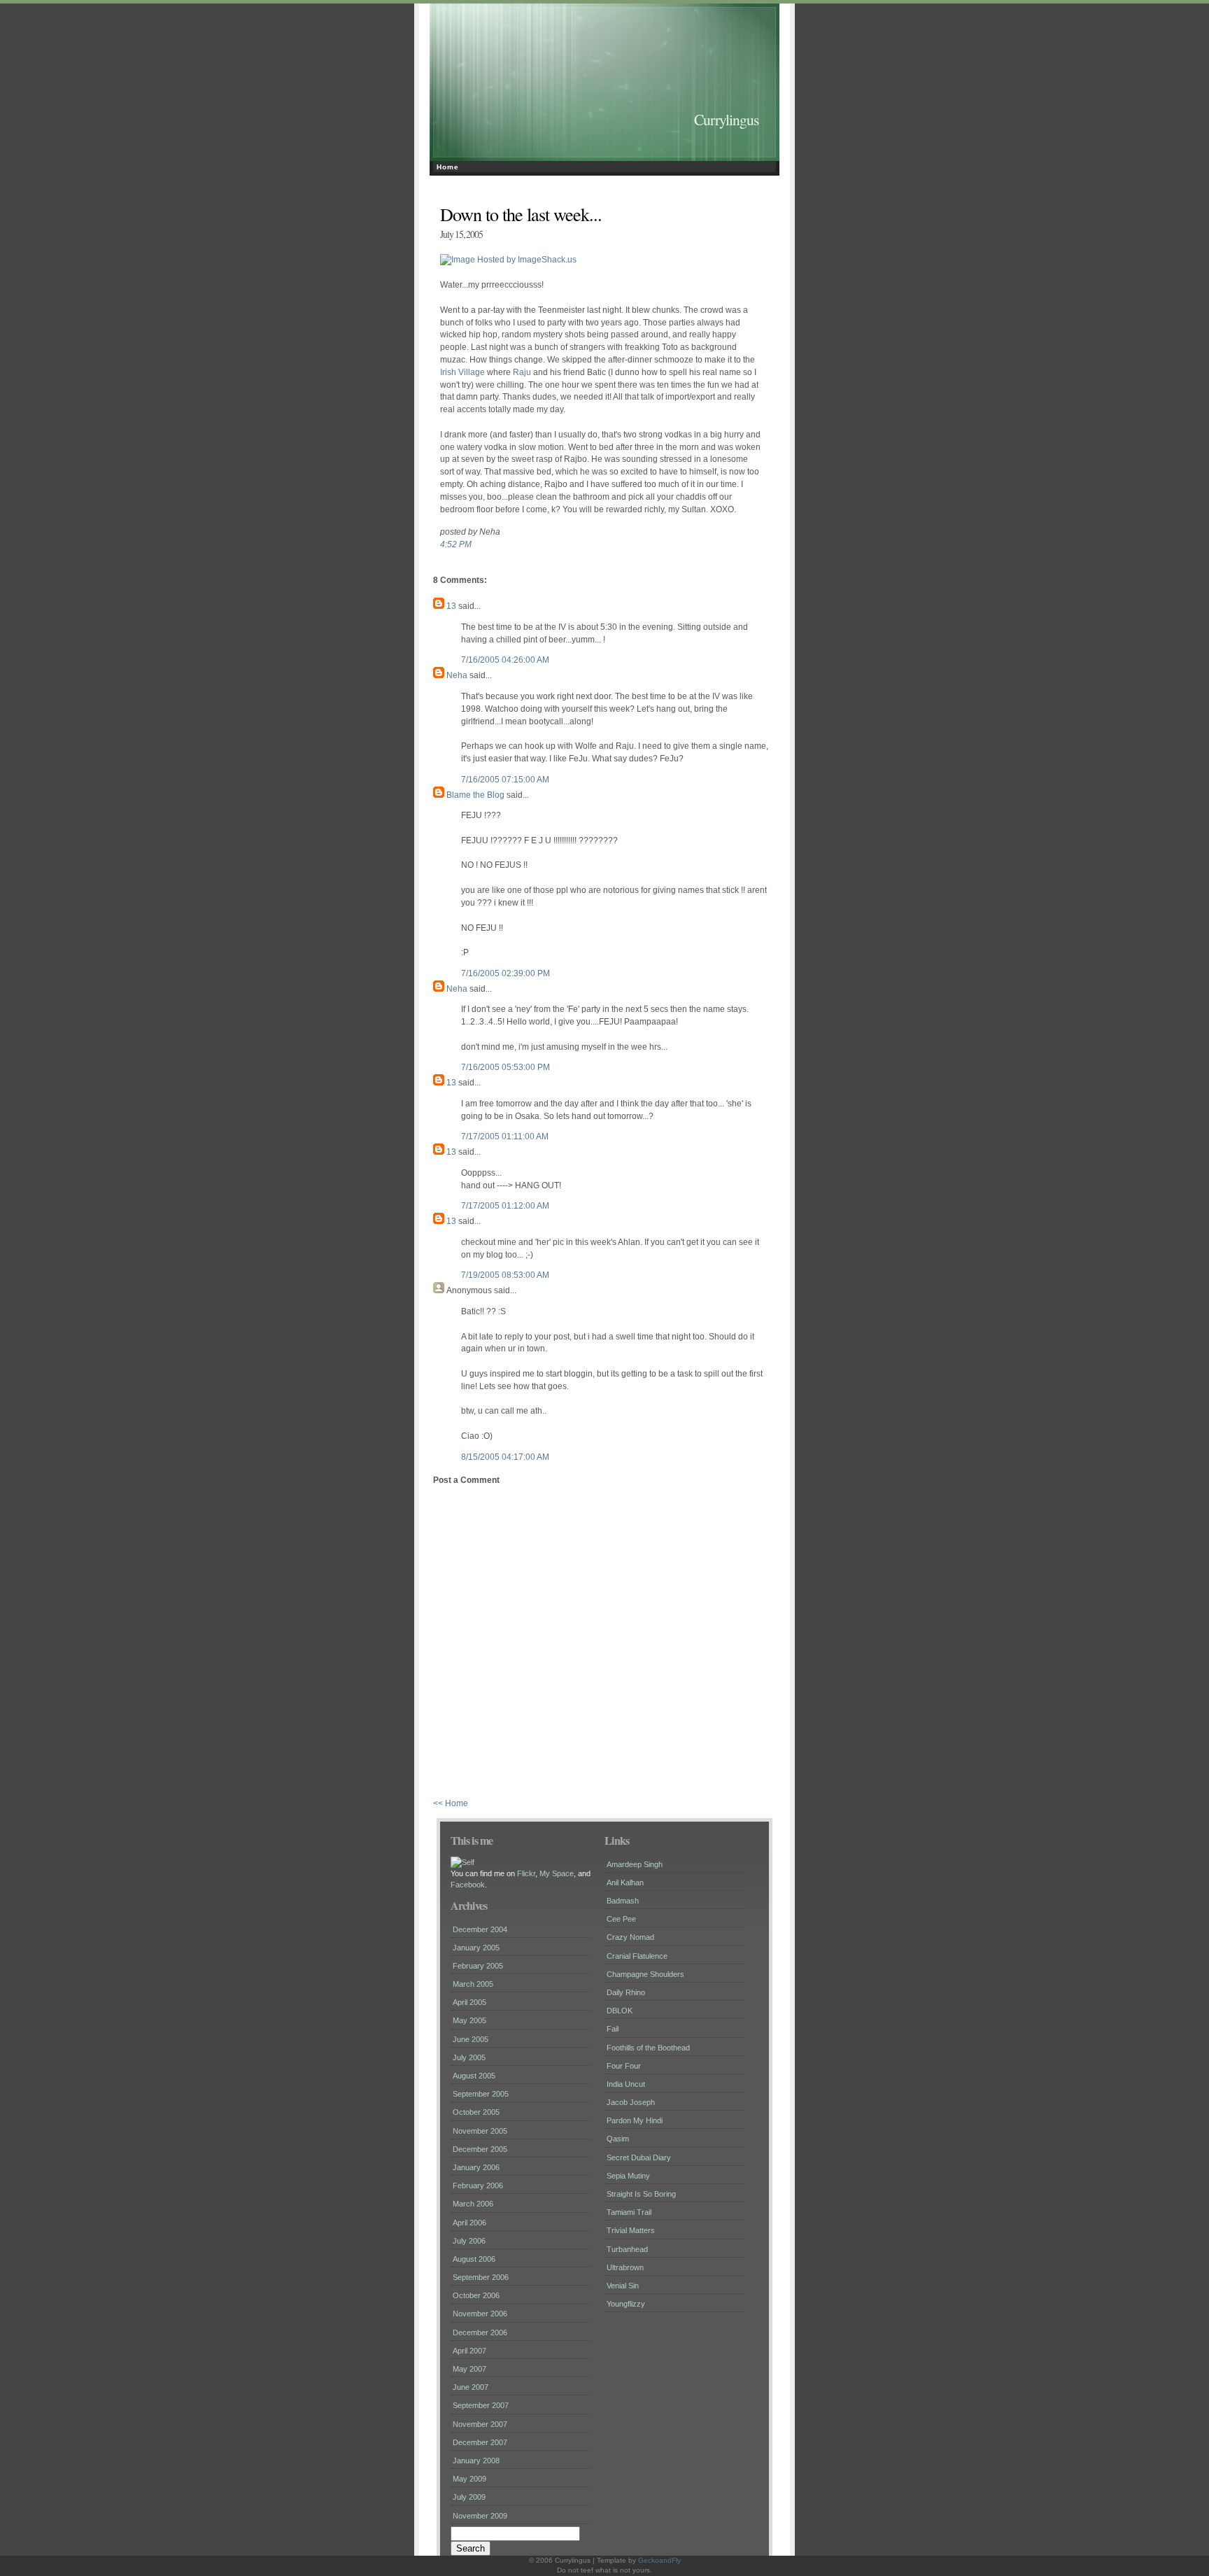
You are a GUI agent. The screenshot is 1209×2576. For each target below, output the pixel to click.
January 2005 (476, 1948)
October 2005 (476, 2112)
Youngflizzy (626, 2304)
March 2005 (473, 1984)
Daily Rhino (626, 1992)
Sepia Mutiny (628, 2176)
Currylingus (726, 119)
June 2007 (471, 2387)
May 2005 (469, 2020)
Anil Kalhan (625, 1882)
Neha (457, 675)
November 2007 (480, 2424)
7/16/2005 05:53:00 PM (505, 1067)
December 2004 (480, 1929)
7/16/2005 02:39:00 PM (505, 973)
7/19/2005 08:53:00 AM (505, 1275)
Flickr (526, 1873)
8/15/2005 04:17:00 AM (505, 1457)
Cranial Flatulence (637, 1956)
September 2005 (481, 2094)
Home (448, 167)
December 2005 (480, 2149)
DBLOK (620, 2011)
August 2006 (474, 2259)
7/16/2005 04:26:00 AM (505, 660)
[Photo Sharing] (462, 1862)
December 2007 (480, 2442)
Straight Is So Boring (641, 2194)
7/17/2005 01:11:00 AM (505, 1136)
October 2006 (476, 2295)
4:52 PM (456, 544)
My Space (557, 1873)
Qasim (618, 2139)
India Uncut (626, 2084)
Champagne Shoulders (645, 1974)
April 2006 (469, 2223)
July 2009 (469, 2497)
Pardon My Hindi (635, 2120)
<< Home (451, 1803)
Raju (522, 372)
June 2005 (471, 2039)
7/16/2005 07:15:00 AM (505, 780)
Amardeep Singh (635, 1864)
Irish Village (462, 372)
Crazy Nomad (630, 1937)
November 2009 (480, 2516)
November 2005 (480, 2131)
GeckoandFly (659, 2560)
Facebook (468, 1885)
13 (451, 606)
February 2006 (478, 2186)
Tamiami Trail (629, 2212)
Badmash (623, 1901)
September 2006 (481, 2277)
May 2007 (469, 2369)
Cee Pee (621, 1919)
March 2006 (473, 2204)
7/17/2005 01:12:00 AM (505, 1206)
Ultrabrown (625, 2267)
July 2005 (469, 2057)
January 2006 (476, 2167)
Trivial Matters (631, 2230)
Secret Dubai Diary (639, 2158)
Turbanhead (627, 2249)
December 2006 (480, 2332)
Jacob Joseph (631, 2102)
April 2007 (469, 2351)
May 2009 (469, 2479)
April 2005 (469, 2002)
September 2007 (481, 2405)
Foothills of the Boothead (648, 2048)
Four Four (624, 2066)
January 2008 (476, 2461)
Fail (613, 2029)
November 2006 (480, 2314)
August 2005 (474, 2076)
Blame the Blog (475, 795)
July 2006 (469, 2241)
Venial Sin (623, 2286)
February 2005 (478, 1966)
